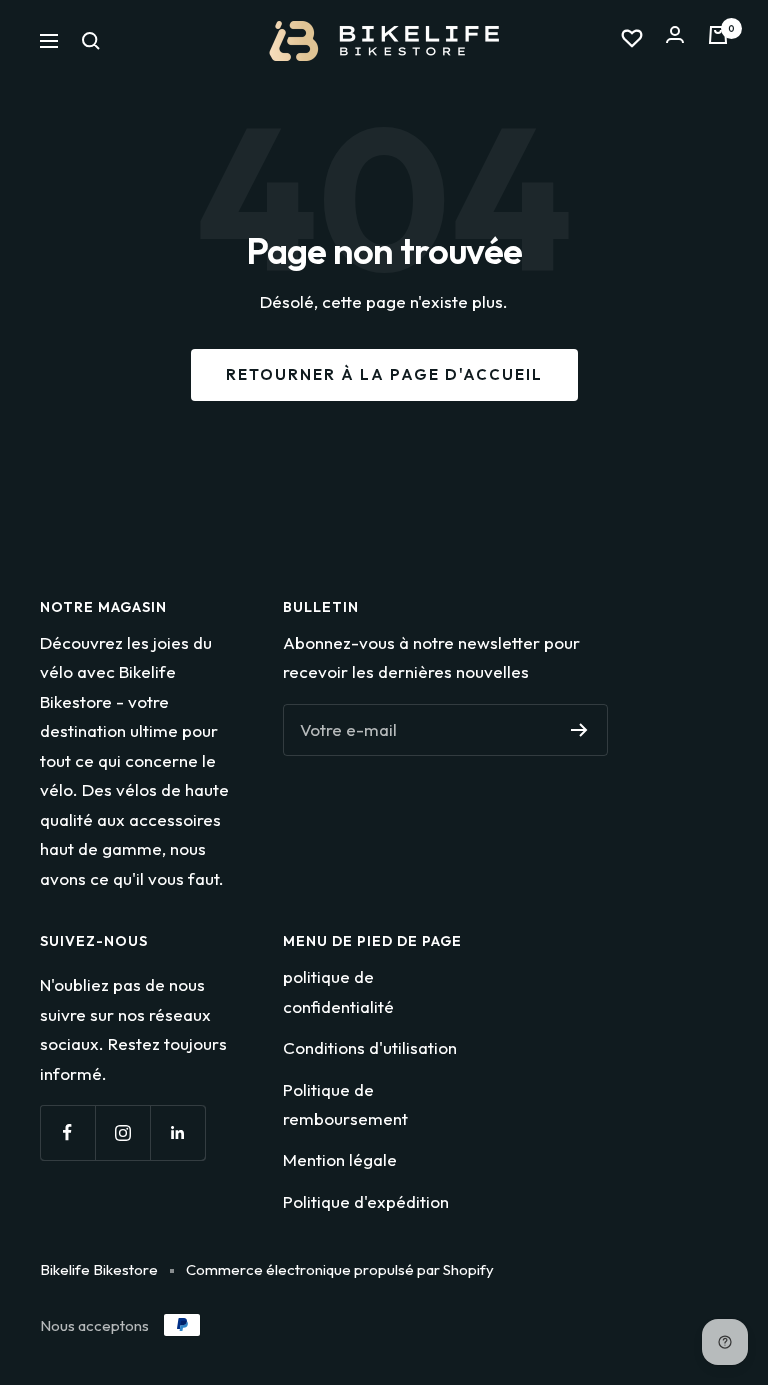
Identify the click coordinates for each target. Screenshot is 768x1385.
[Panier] (718, 40)
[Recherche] (91, 41)
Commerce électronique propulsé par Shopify (340, 1269)
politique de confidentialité (338, 991)
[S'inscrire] (579, 730)
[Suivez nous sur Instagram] (122, 1132)
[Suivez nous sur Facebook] (67, 1132)
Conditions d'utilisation (370, 1047)
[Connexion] (675, 40)
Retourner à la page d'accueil (384, 374)
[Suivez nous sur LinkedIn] (177, 1132)
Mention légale (340, 1159)
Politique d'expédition (366, 1201)
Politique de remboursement (345, 1104)
